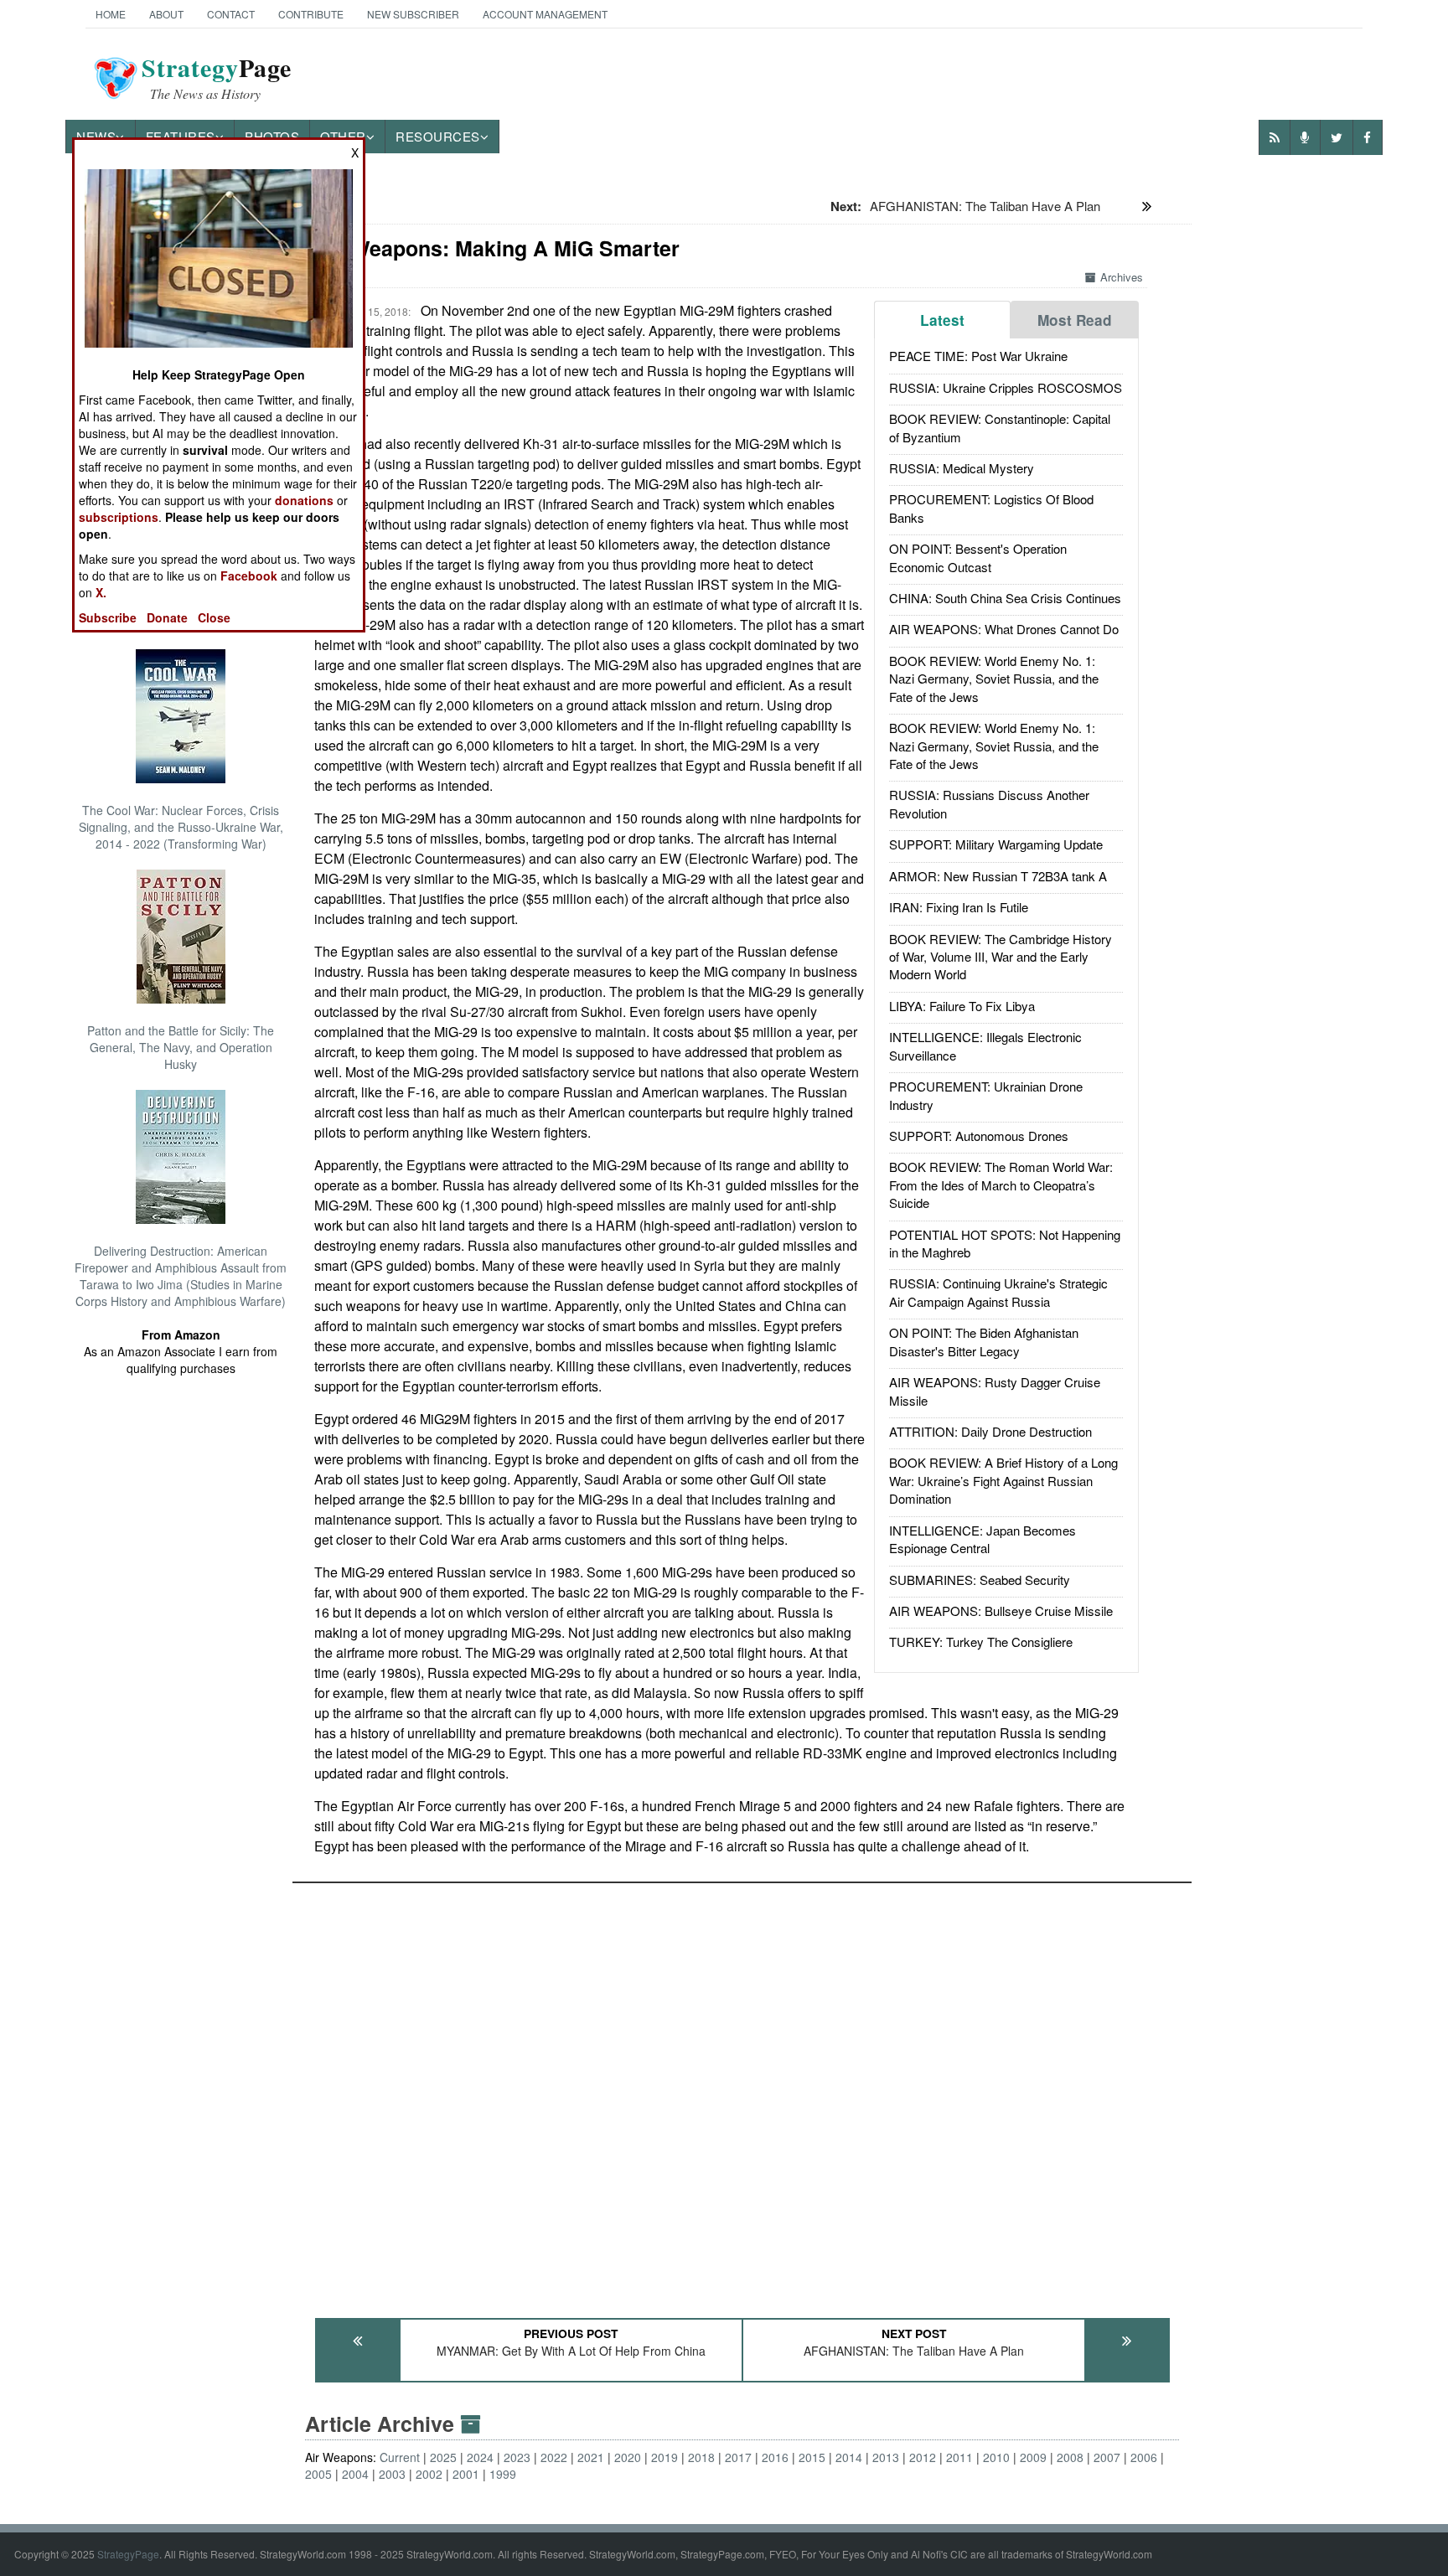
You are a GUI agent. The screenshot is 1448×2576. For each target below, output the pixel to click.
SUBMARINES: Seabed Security (980, 1580)
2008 (1070, 2457)
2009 (1033, 2457)
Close (214, 617)
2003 (392, 2474)
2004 (355, 2474)
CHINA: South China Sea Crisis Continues (1005, 598)
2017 (738, 2457)
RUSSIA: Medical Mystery (962, 468)
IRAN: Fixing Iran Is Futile (959, 907)
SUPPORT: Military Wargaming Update (996, 844)
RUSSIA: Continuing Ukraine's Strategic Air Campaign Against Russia (998, 1292)
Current (400, 2457)
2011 (959, 2457)
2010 (996, 2457)
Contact (231, 14)
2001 (466, 2474)
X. (101, 592)
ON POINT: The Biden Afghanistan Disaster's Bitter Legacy (984, 1341)
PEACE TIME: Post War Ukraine (978, 356)
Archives (1122, 277)
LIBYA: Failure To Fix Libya (962, 1006)
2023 (517, 2457)
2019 (665, 2457)
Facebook (249, 576)
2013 (886, 2457)
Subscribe (108, 617)
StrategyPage (128, 2554)
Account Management (545, 14)
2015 (812, 2457)
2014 (849, 2457)
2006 (1144, 2457)
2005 (318, 2474)
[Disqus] (742, 2093)
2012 (923, 2457)
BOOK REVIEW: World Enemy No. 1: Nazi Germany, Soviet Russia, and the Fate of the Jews (994, 679)
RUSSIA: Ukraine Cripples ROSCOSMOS (1006, 387)
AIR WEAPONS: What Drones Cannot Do (1004, 629)
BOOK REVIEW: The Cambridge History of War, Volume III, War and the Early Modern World (1001, 957)
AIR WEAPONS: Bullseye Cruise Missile (1001, 1611)
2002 (429, 2474)
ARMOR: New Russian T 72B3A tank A (998, 876)
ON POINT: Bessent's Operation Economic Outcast (978, 557)
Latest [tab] (942, 320)
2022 (554, 2457)
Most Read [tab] (1075, 320)
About (166, 14)
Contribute (311, 14)
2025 (443, 2457)
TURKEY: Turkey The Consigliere (981, 1642)
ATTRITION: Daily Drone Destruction (990, 1431)
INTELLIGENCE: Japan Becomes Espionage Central (983, 1539)
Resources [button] (438, 136)
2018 (701, 2457)
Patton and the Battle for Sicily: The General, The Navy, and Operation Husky (181, 1047)
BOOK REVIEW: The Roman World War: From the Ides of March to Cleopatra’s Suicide (1001, 1185)
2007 (1107, 2457)
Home (111, 14)
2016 (775, 2457)
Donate (167, 617)
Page (217, 78)
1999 (503, 2474)
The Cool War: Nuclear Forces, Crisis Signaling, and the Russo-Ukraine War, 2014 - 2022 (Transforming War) (181, 827)
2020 (628, 2457)
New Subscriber (413, 14)
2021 (591, 2457)
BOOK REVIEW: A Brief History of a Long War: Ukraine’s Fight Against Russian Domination (1003, 1480)
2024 (480, 2457)
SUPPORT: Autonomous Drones (979, 1136)
